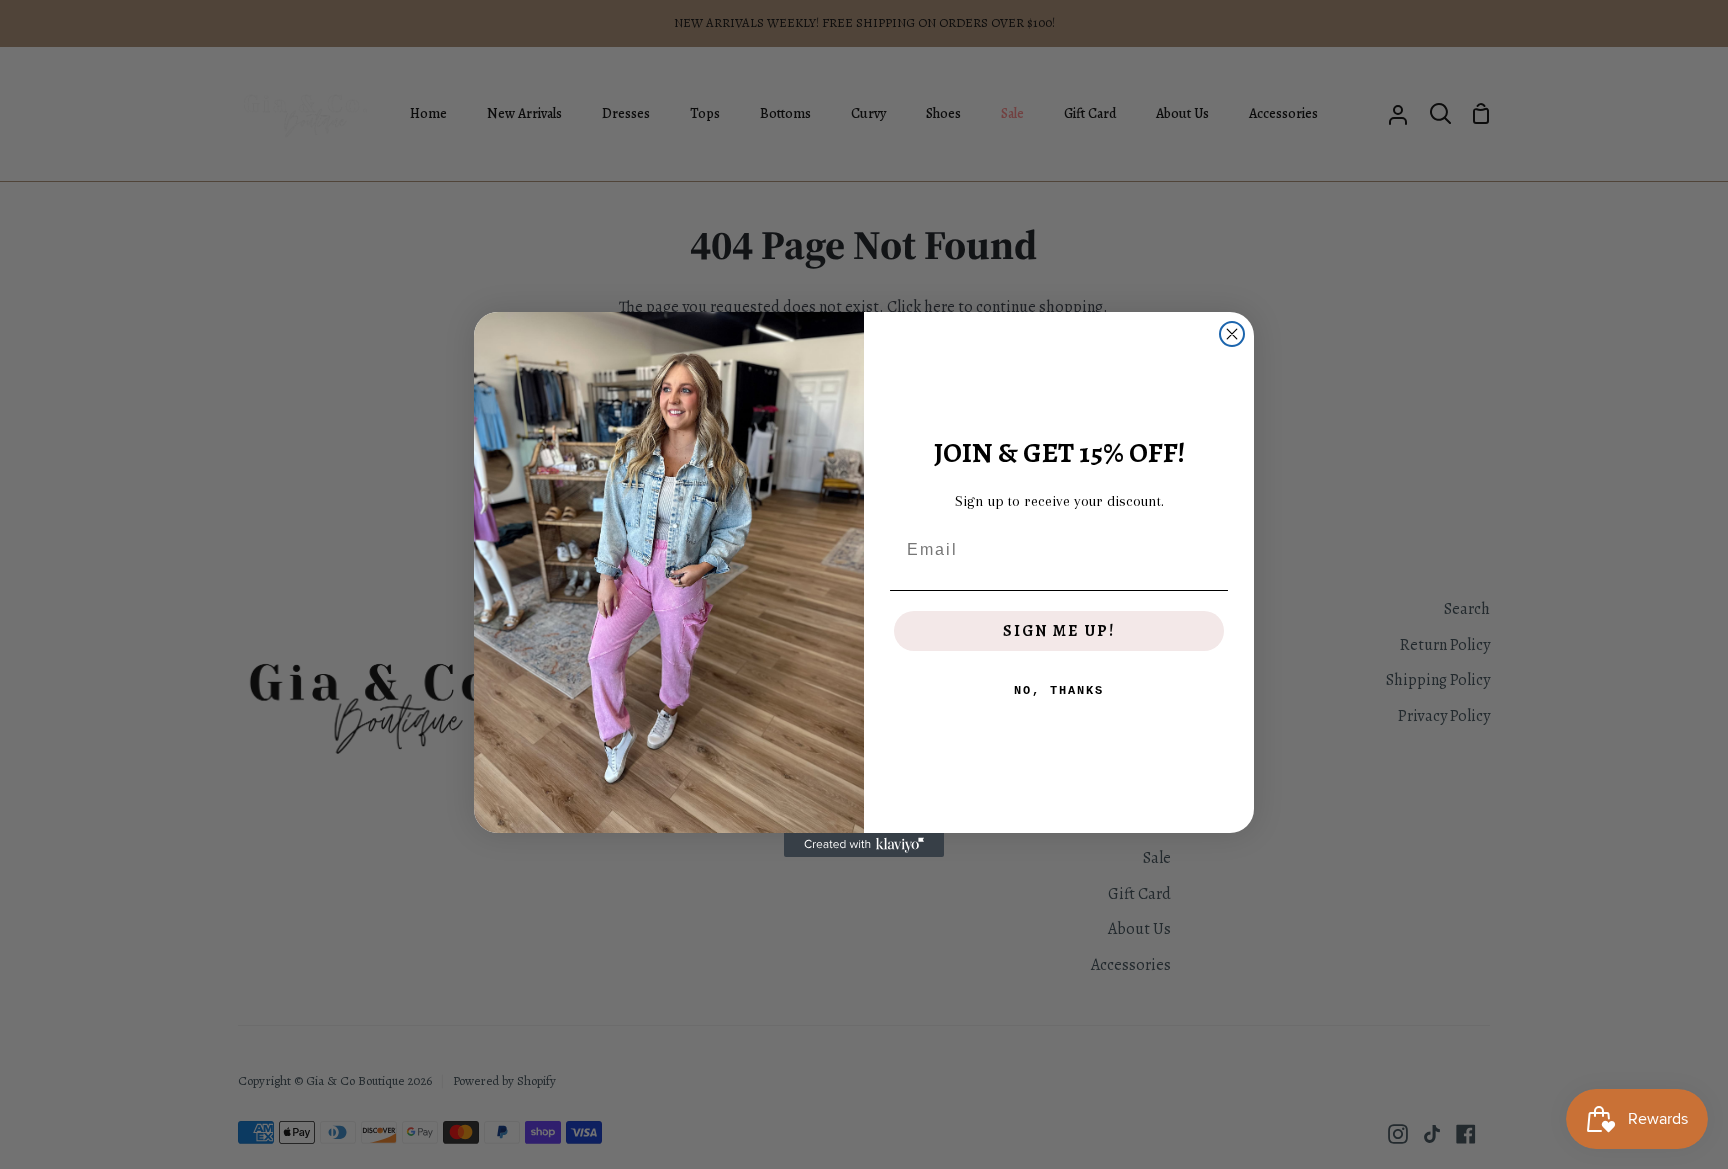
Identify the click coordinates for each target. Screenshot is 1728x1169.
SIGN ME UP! (1059, 631)
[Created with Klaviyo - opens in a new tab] (864, 845)
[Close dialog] (1232, 334)
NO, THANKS (1059, 691)
